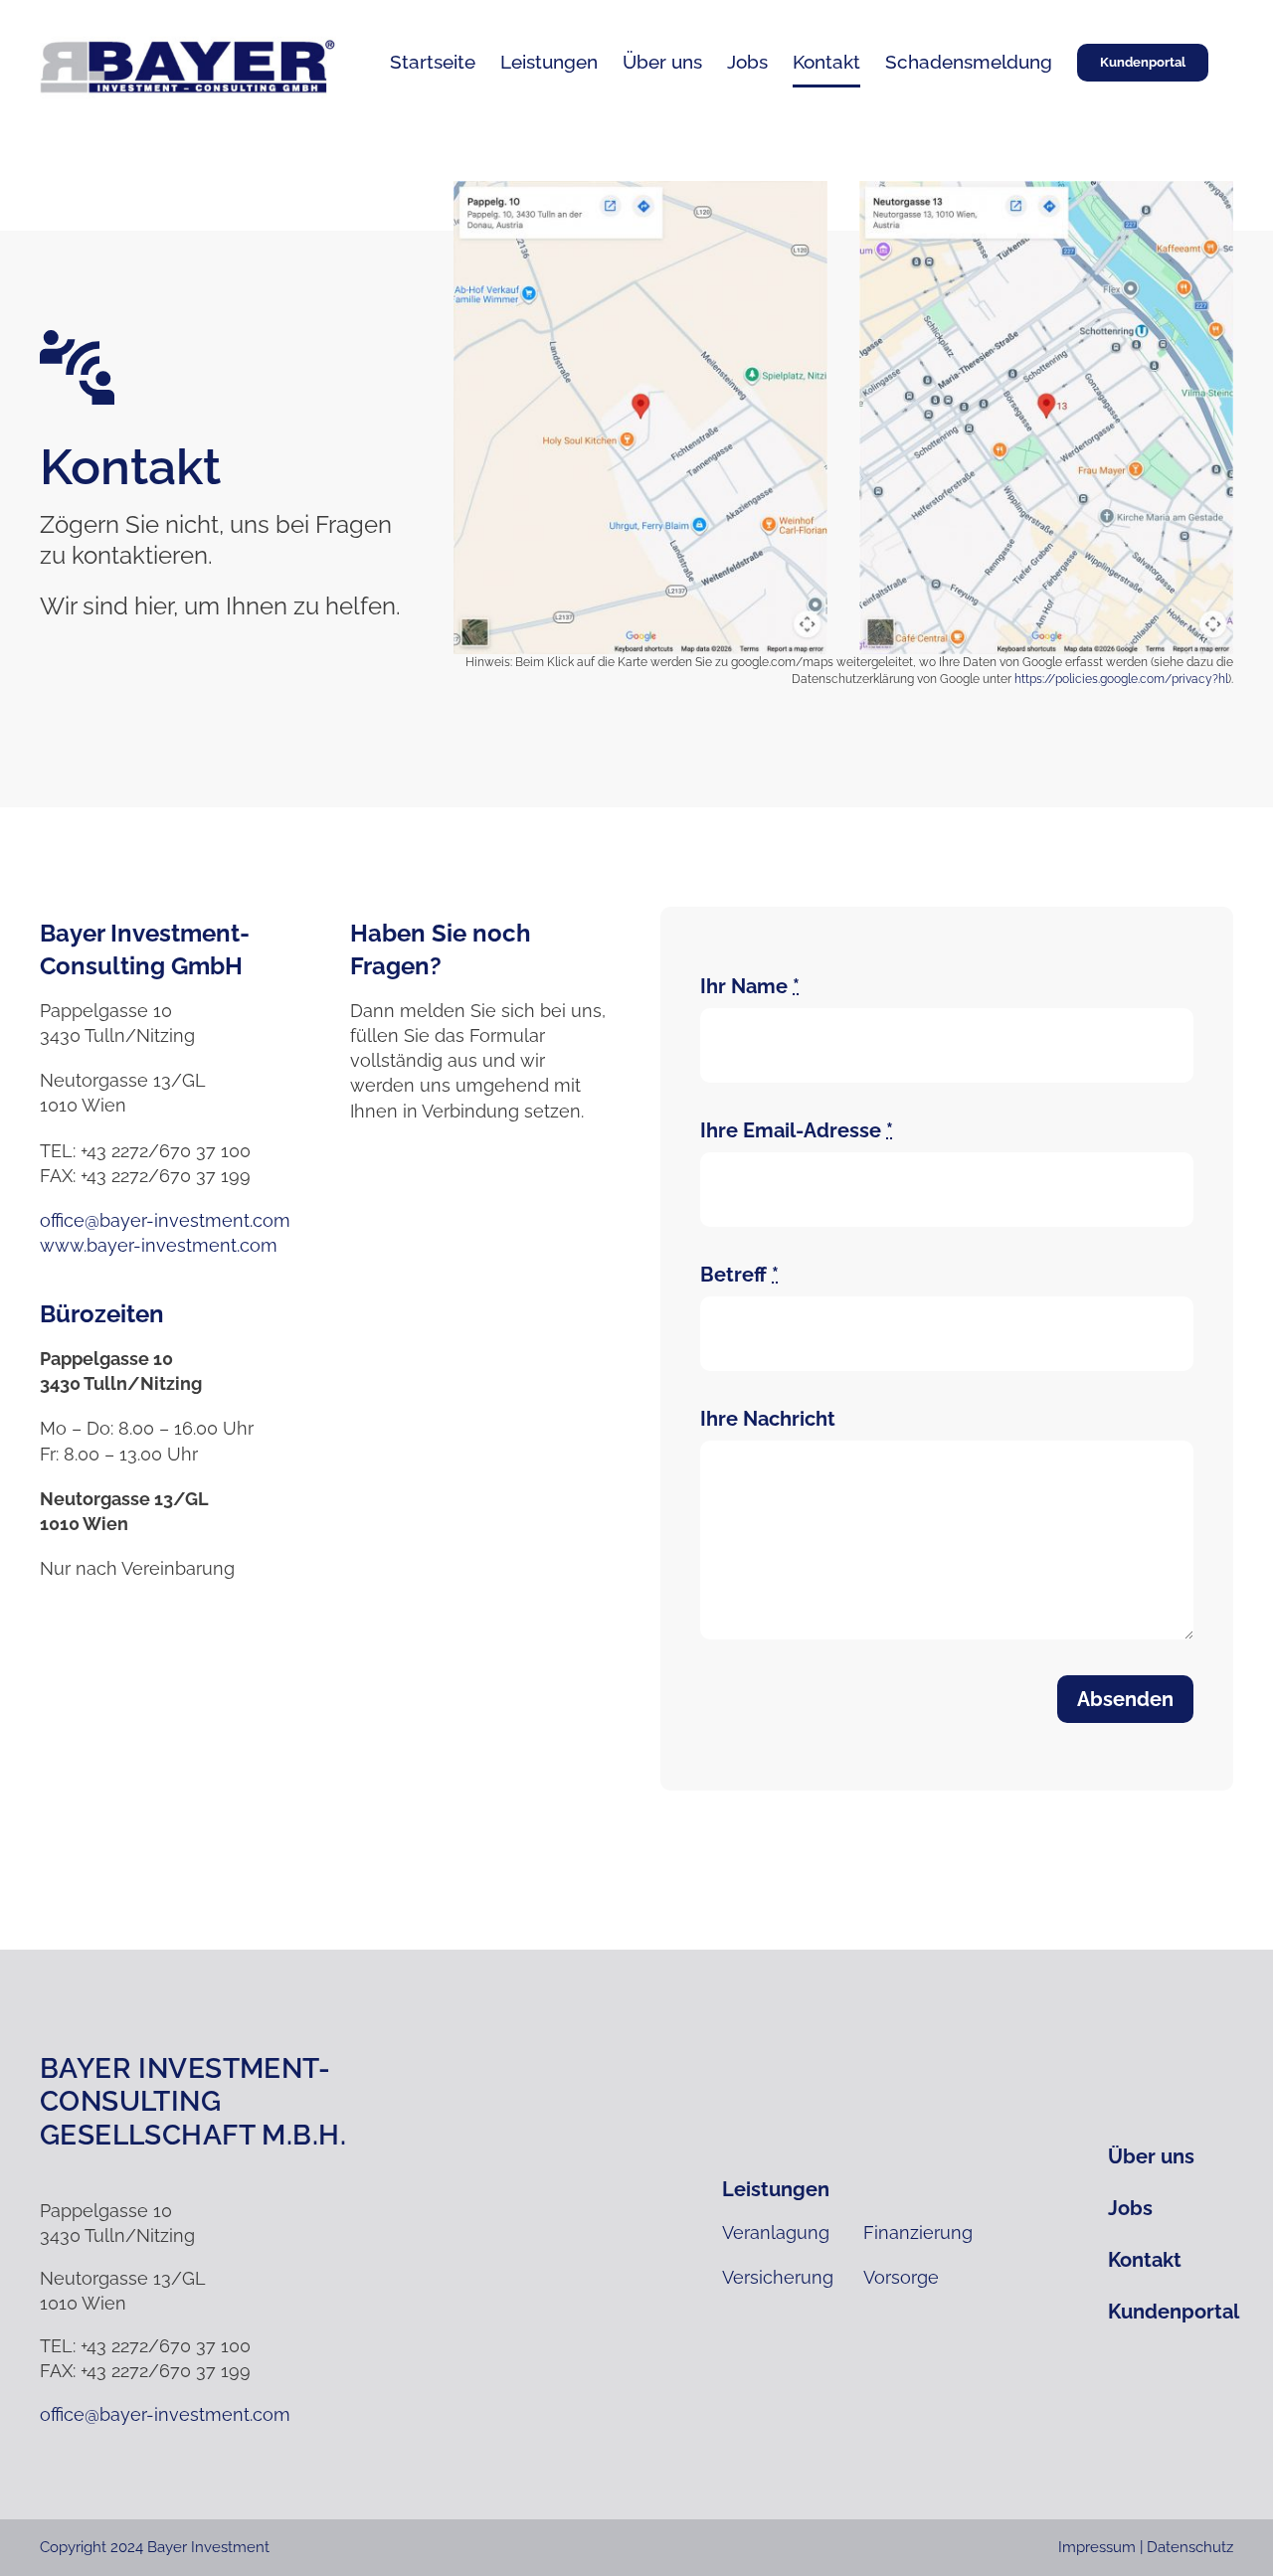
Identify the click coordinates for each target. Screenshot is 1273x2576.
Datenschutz (1190, 2547)
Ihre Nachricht (768, 1419)
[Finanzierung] (924, 2233)
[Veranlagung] (783, 2233)
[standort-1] (640, 189)
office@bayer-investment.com (165, 1220)
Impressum (1097, 2547)
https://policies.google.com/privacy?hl (1121, 679)
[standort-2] (1046, 189)
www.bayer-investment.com (159, 1245)
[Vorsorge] (924, 2277)
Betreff (739, 1275)
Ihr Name (750, 986)
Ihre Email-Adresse (797, 1130)
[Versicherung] (783, 2277)
